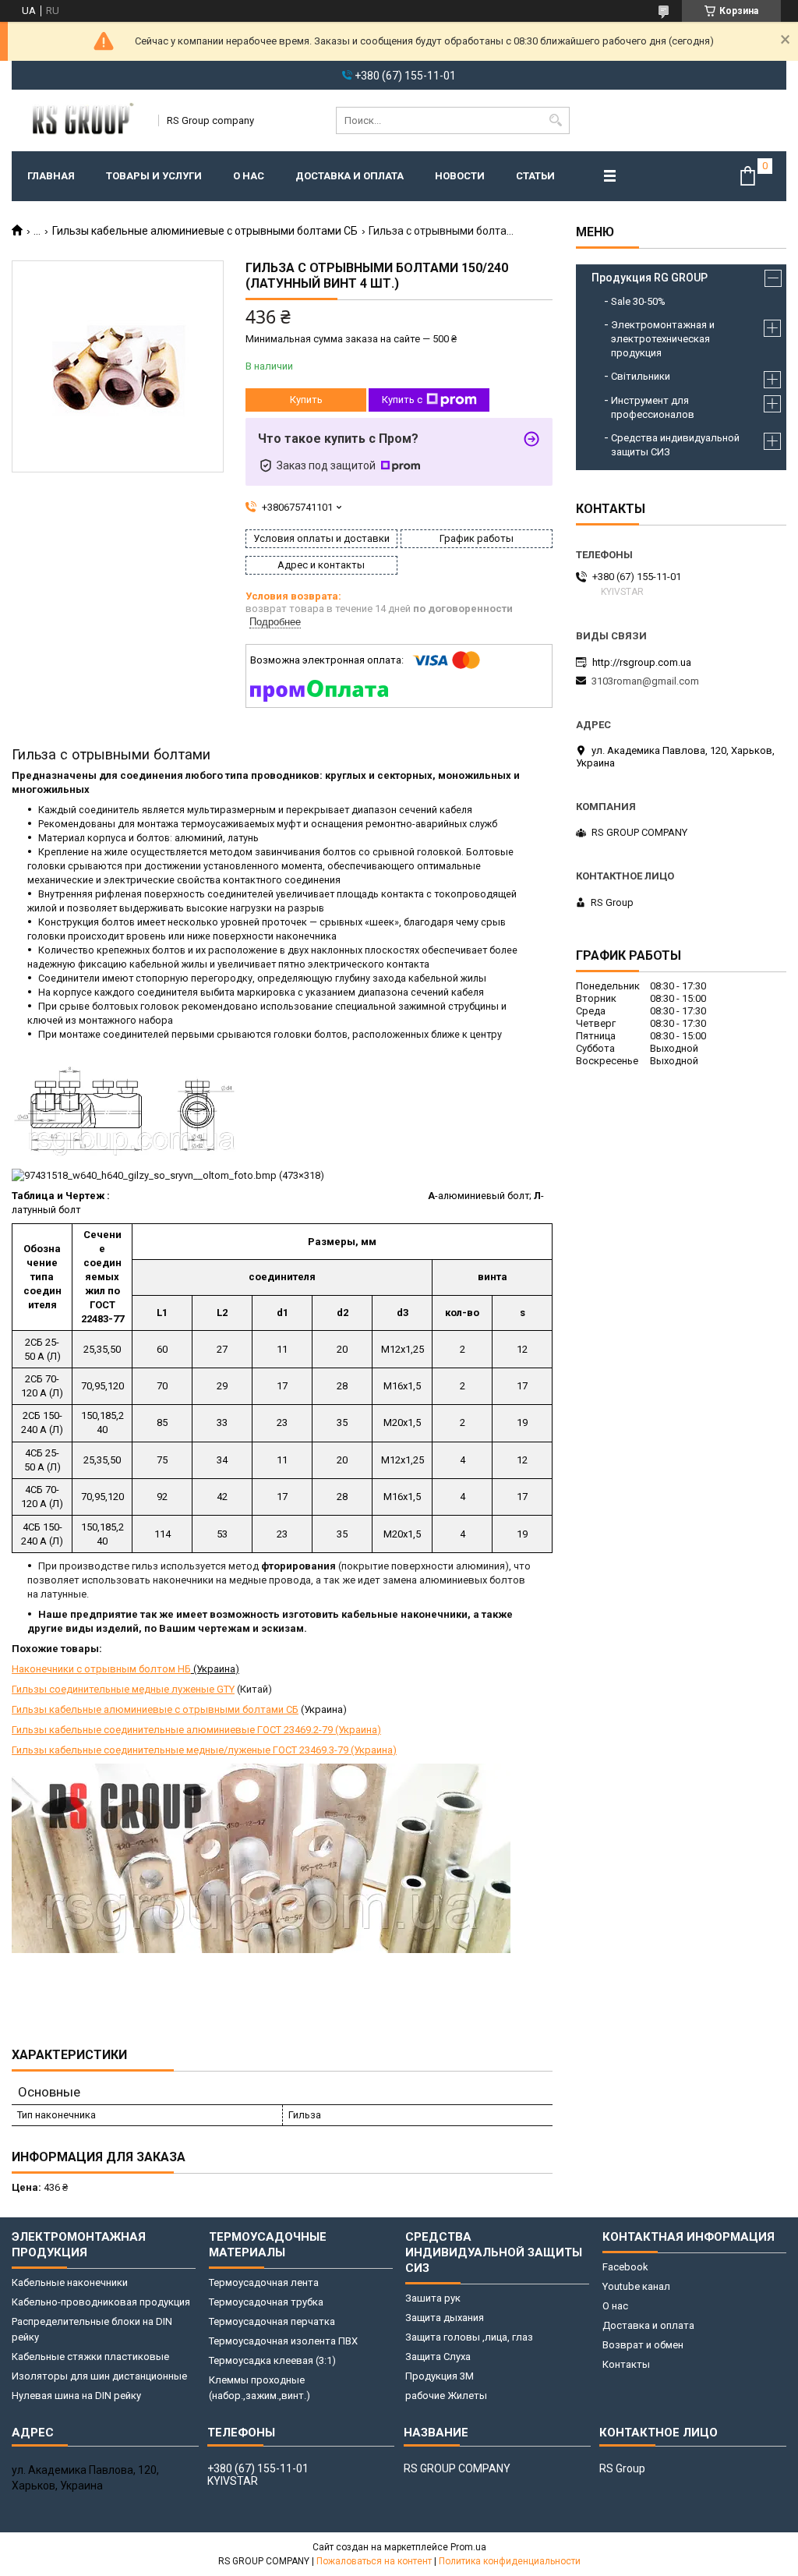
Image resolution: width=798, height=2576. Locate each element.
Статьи (535, 176)
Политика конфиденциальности (510, 2561)
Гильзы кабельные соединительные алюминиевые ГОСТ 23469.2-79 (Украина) (196, 1730)
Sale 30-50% (638, 301)
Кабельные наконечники (70, 2282)
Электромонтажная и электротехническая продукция (663, 339)
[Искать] (556, 120)
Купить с (402, 400)
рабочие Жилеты (446, 2396)
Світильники (641, 376)
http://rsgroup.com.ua (642, 662)
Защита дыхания (445, 2318)
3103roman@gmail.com (645, 681)
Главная (51, 176)
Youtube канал (636, 2286)
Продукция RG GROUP (650, 278)
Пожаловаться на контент (374, 2561)
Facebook (625, 2267)
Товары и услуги (154, 176)
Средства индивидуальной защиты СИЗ (675, 445)
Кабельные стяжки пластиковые (90, 2357)
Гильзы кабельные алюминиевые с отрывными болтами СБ (205, 231)
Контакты (626, 2364)
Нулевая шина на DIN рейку (76, 2396)
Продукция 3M (440, 2376)
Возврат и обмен (643, 2345)
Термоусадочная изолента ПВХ (283, 2341)
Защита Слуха (438, 2357)
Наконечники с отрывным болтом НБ (101, 1669)
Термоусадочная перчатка (272, 2321)
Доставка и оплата (350, 176)
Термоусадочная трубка (266, 2302)
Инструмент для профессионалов (653, 407)
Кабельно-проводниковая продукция (101, 2302)
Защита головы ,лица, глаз (469, 2337)
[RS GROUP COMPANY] (80, 120)
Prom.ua (468, 2547)
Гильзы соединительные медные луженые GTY (123, 1689)
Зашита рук (433, 2298)
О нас (249, 176)
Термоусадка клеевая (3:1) (272, 2360)
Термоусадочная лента (264, 2282)
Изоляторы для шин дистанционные (99, 2376)
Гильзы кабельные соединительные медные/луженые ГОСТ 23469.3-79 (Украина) (204, 1750)
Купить (306, 400)
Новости (460, 176)
